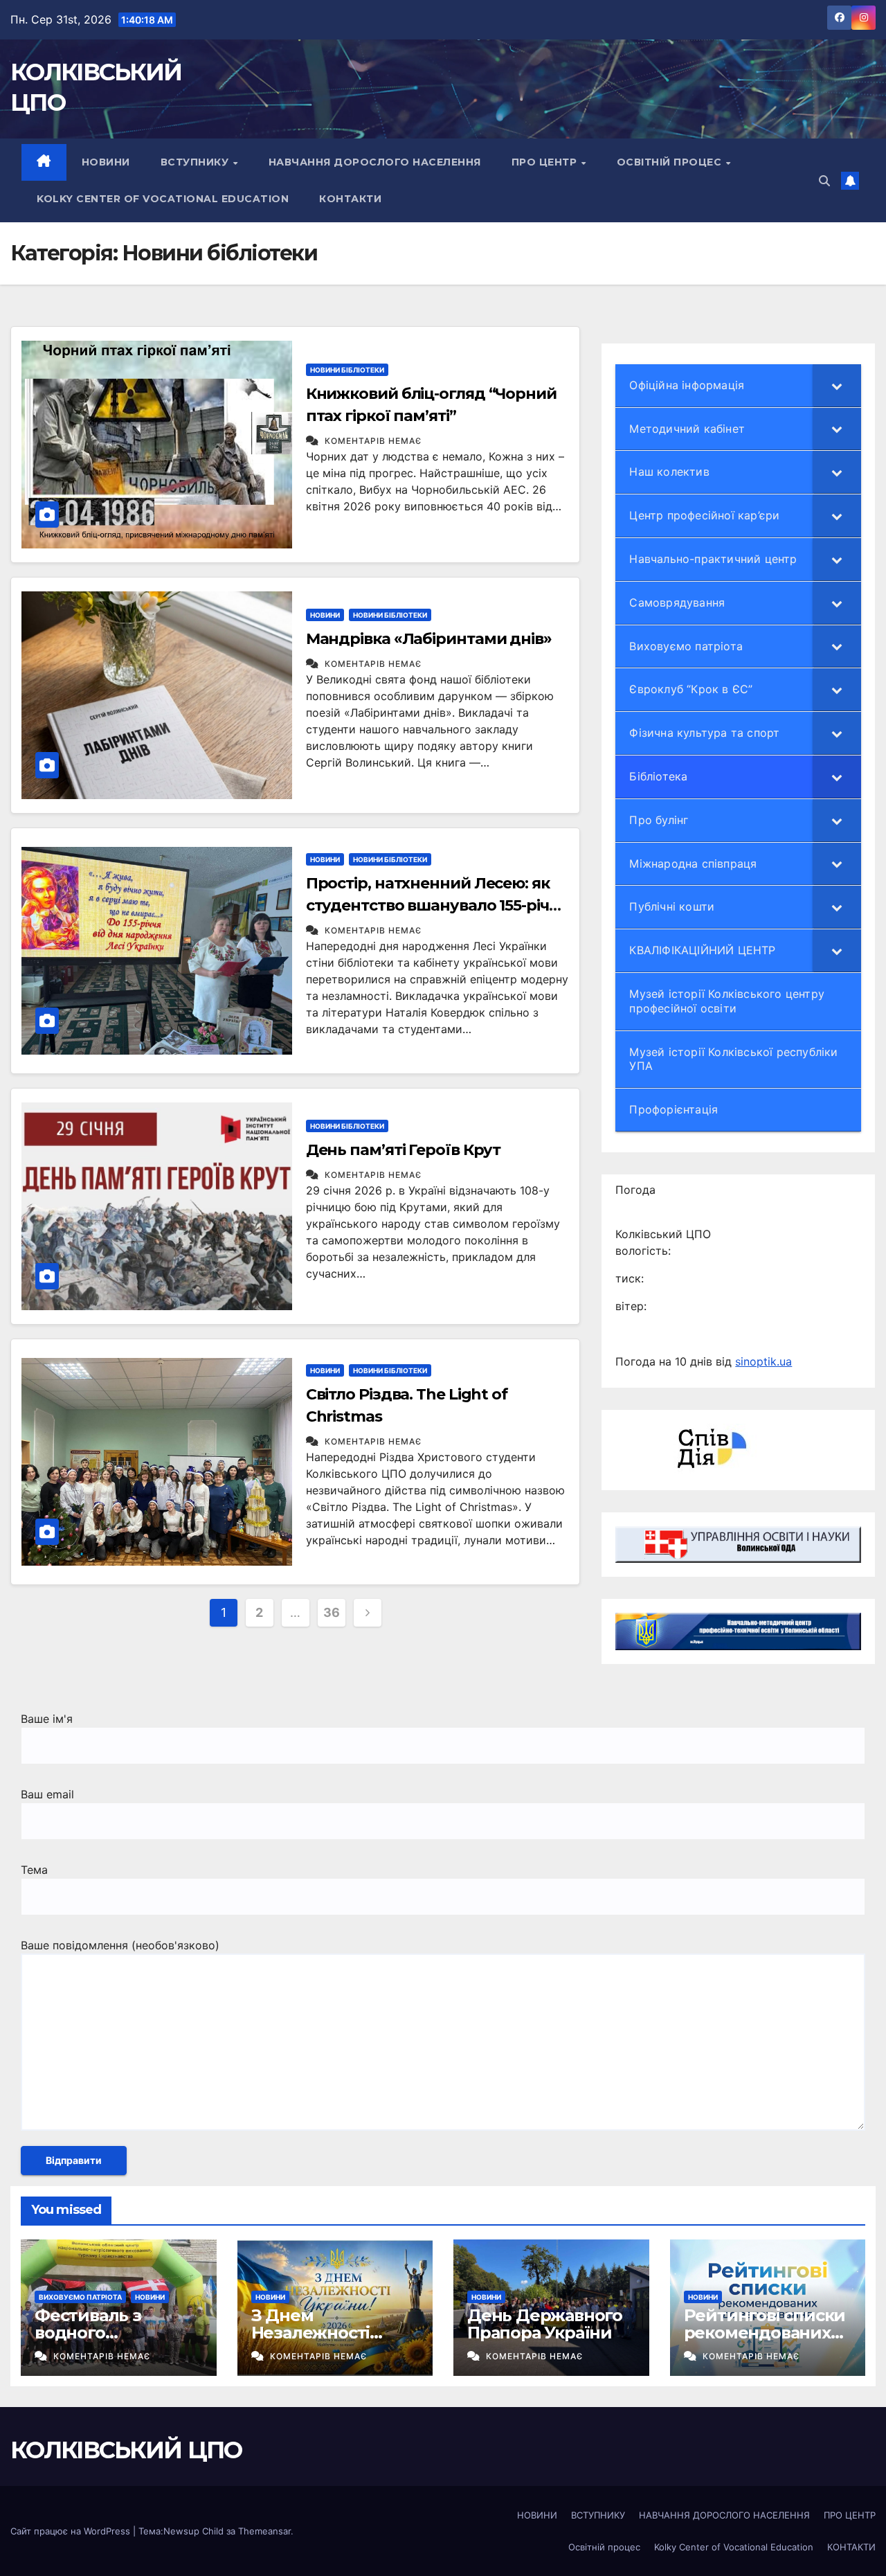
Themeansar (264, 2531)
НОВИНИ (106, 162)
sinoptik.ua (763, 1361)
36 (331, 1612)
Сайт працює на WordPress (72, 2531)
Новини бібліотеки (347, 370)
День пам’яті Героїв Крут (404, 1150)
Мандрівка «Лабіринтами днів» (429, 639)
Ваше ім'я (47, 1719)
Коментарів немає (373, 441)
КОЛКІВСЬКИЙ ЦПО (126, 2450)
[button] (824, 181)
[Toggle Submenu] (837, 385)
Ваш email (47, 1794)
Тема (34, 1870)
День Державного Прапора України (545, 2324)
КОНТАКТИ (350, 199)
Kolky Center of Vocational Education (163, 199)
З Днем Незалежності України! (311, 2333)
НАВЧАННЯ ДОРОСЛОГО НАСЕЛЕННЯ (375, 162)
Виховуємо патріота (80, 2297)
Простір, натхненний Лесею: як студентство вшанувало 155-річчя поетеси (436, 905)
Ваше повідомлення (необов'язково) (120, 1945)
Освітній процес (671, 162)
